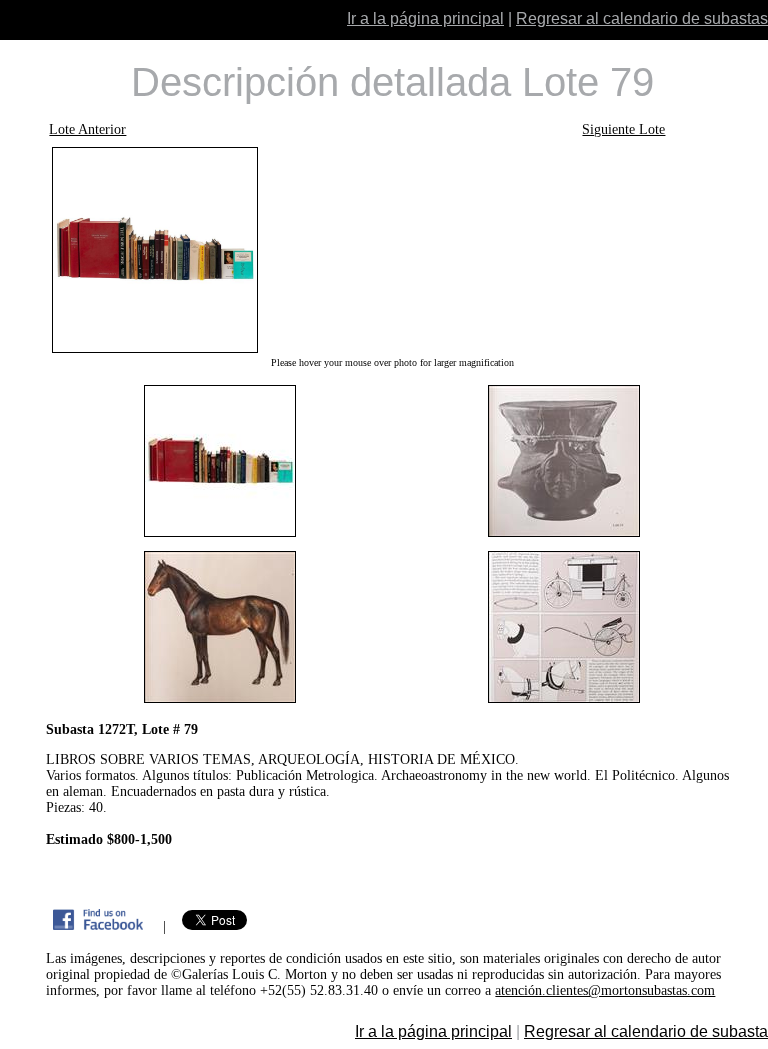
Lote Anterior (87, 129)
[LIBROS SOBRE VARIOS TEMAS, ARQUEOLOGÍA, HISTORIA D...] (391, 250)
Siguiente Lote (623, 129)
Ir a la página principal (425, 18)
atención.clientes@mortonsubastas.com (605, 990)
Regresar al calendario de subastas (642, 18)
